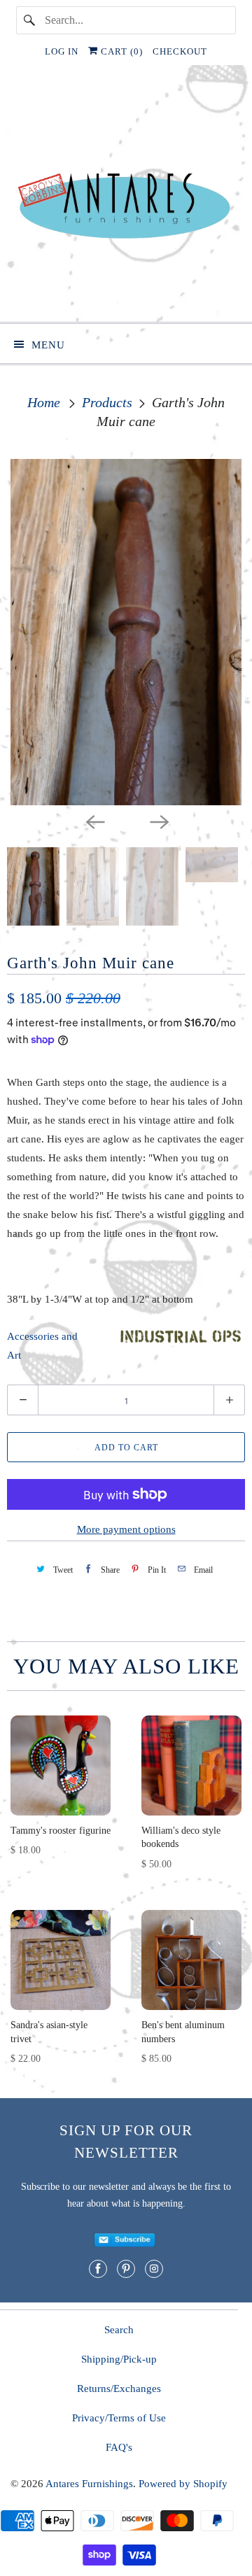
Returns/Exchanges (119, 2389)
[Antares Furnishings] (126, 199)
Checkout (180, 51)
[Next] (158, 821)
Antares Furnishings (89, 2484)
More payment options (126, 1529)
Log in (62, 51)
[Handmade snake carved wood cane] (126, 632)
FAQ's (119, 2447)
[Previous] (94, 821)
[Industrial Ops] (180, 1343)
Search (119, 2330)
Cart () (120, 51)
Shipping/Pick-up (119, 2359)
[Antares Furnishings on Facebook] (98, 2269)
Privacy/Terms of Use (119, 2418)
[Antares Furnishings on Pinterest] (126, 2269)
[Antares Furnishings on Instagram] (154, 2269)
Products (109, 402)
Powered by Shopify (183, 2484)
